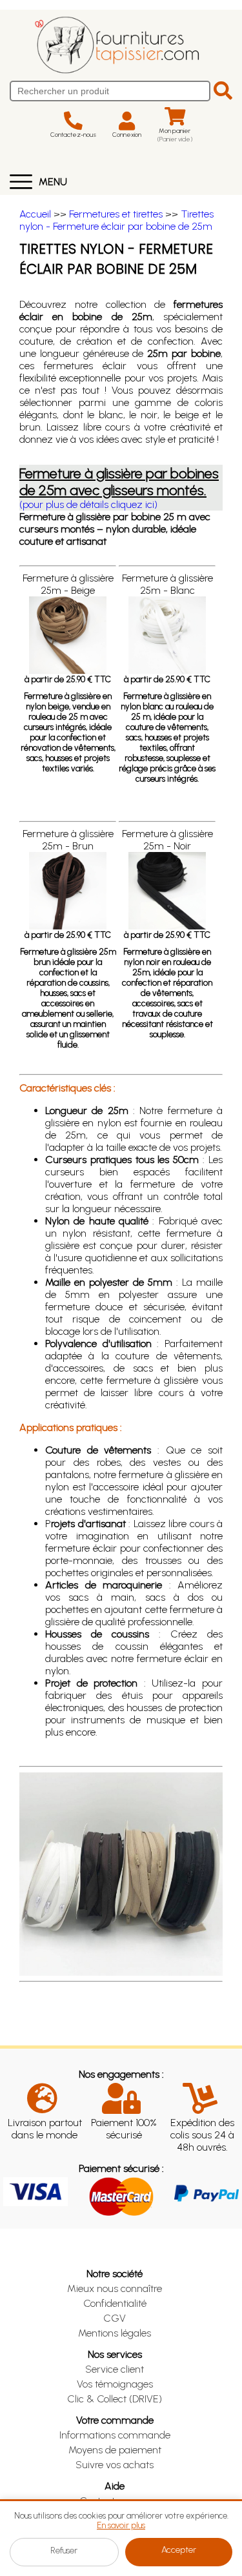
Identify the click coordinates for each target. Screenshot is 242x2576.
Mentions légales (115, 2333)
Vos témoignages (115, 2384)
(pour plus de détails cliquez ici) (88, 504)
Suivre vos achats (115, 2465)
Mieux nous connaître (115, 2288)
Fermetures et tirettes (116, 214)
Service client (115, 2369)
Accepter (179, 2550)
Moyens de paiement (115, 2450)
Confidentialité (115, 2303)
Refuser (64, 2551)
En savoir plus (121, 2525)
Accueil (35, 214)
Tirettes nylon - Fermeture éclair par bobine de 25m (116, 220)
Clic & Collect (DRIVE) (115, 2399)
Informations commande (115, 2435)
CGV (115, 2318)
